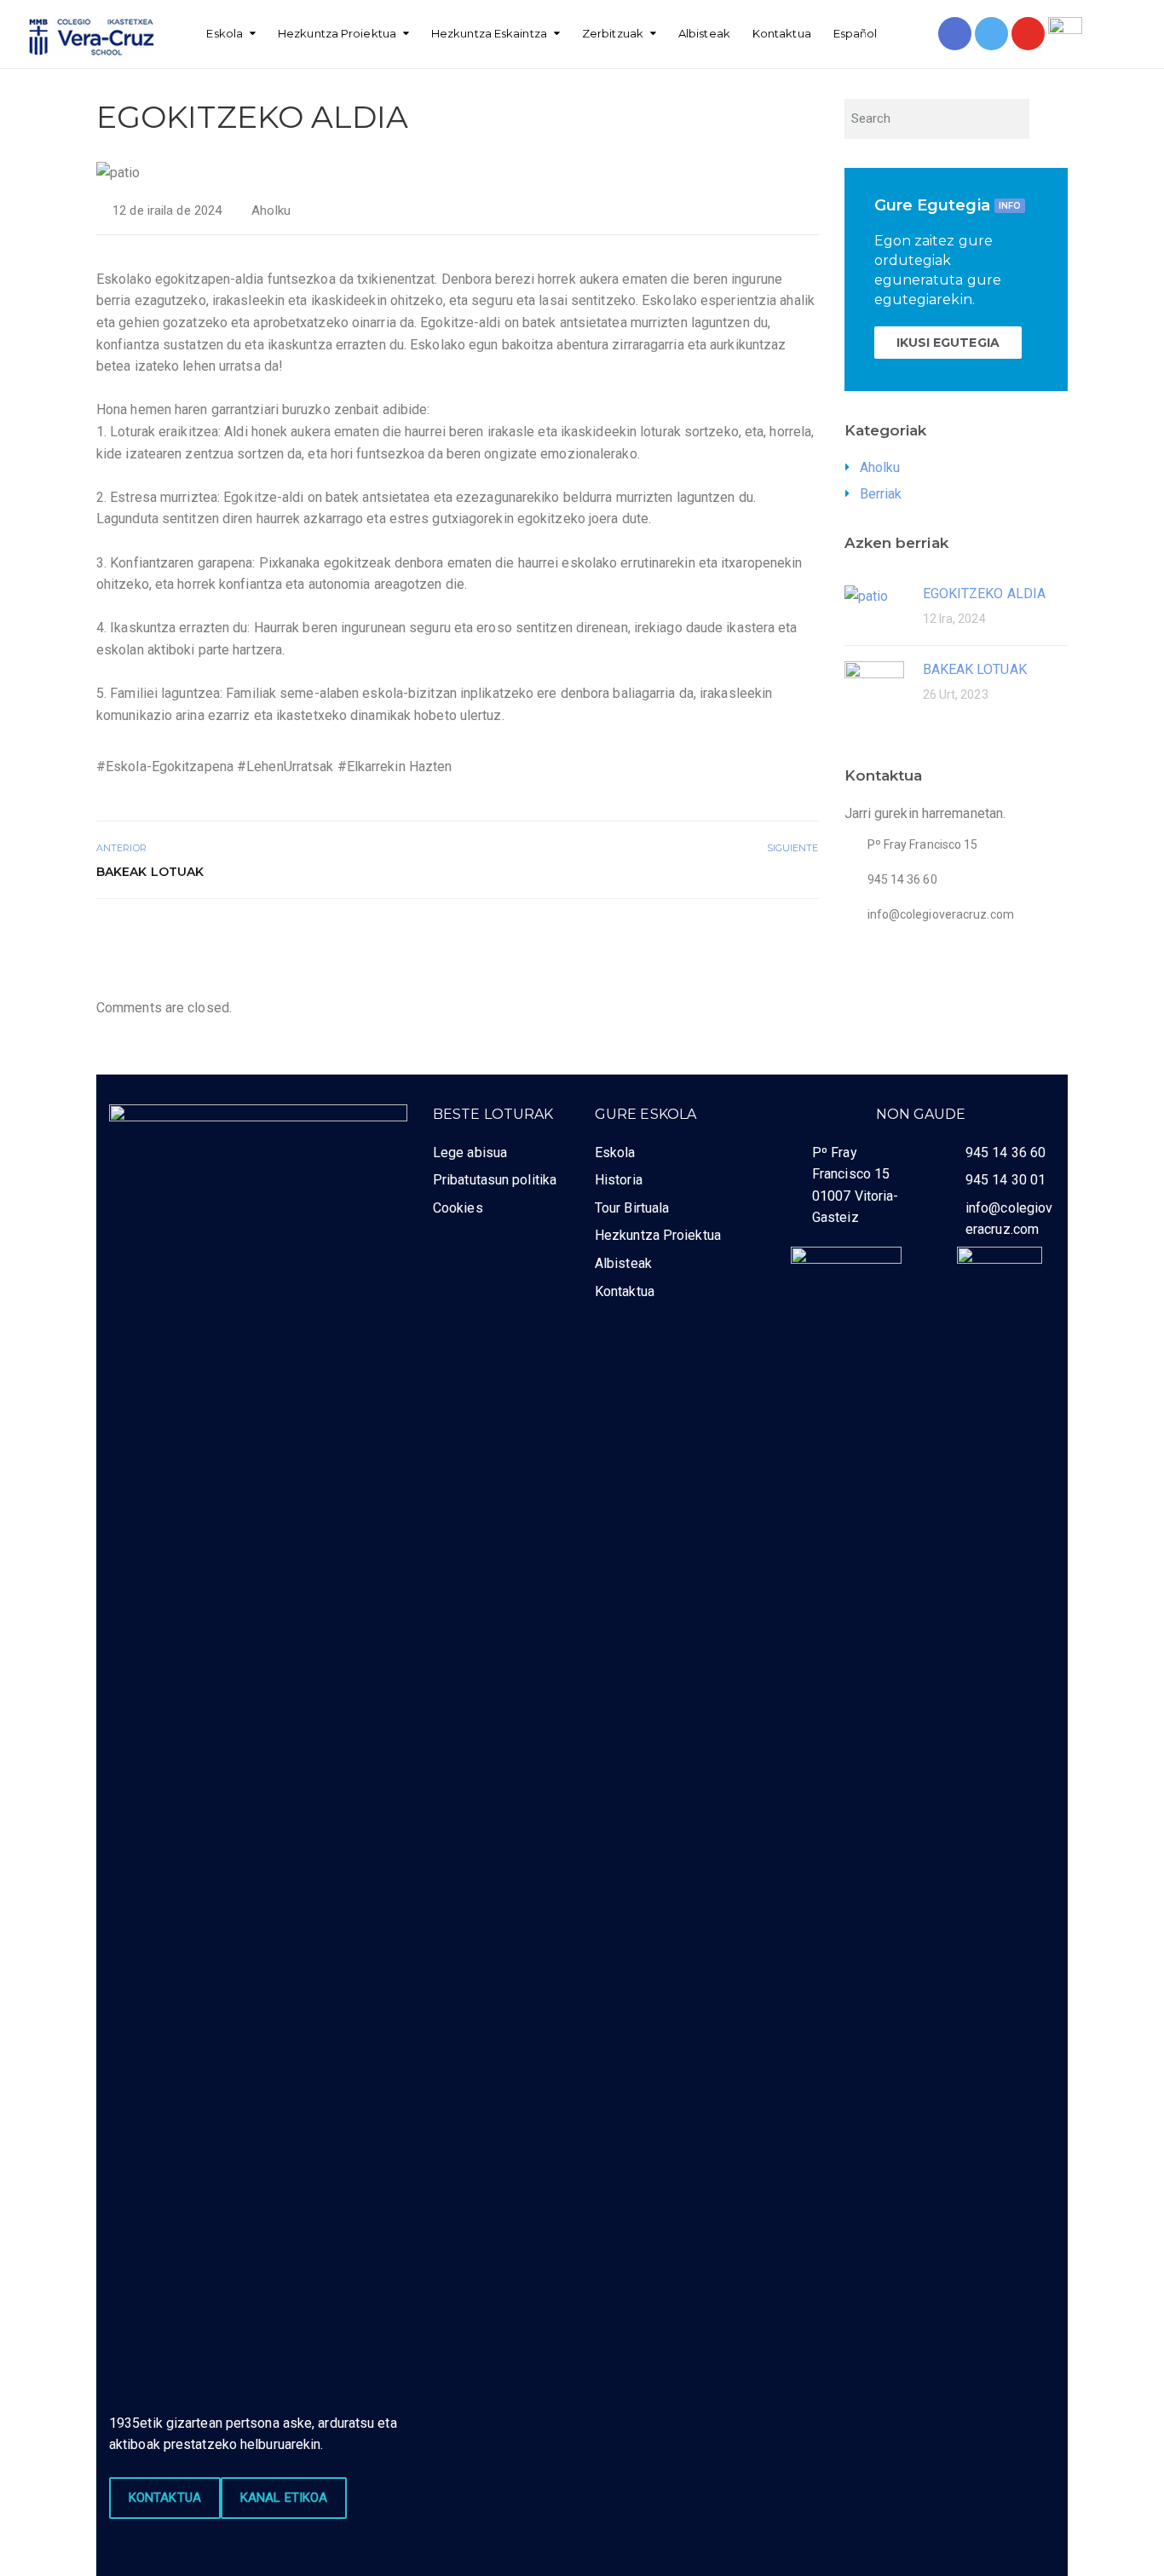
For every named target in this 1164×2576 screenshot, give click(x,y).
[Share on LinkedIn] (807, 936)
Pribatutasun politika (495, 1180)
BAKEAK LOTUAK (150, 872)
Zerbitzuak (613, 33)
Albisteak (704, 33)
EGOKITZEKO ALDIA (985, 594)
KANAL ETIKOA (284, 2498)
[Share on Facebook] (751, 936)
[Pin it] (789, 936)
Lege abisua (470, 1153)
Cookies (458, 1208)
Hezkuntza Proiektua (337, 33)
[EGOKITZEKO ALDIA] (874, 595)
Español (856, 33)
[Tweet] (770, 936)
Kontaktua (782, 33)
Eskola (225, 33)
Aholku (271, 210)
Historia (619, 1180)
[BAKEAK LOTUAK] (874, 690)
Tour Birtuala (632, 1208)
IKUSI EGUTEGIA (948, 343)
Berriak (881, 494)
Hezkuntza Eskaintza (489, 33)
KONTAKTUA (165, 2498)
